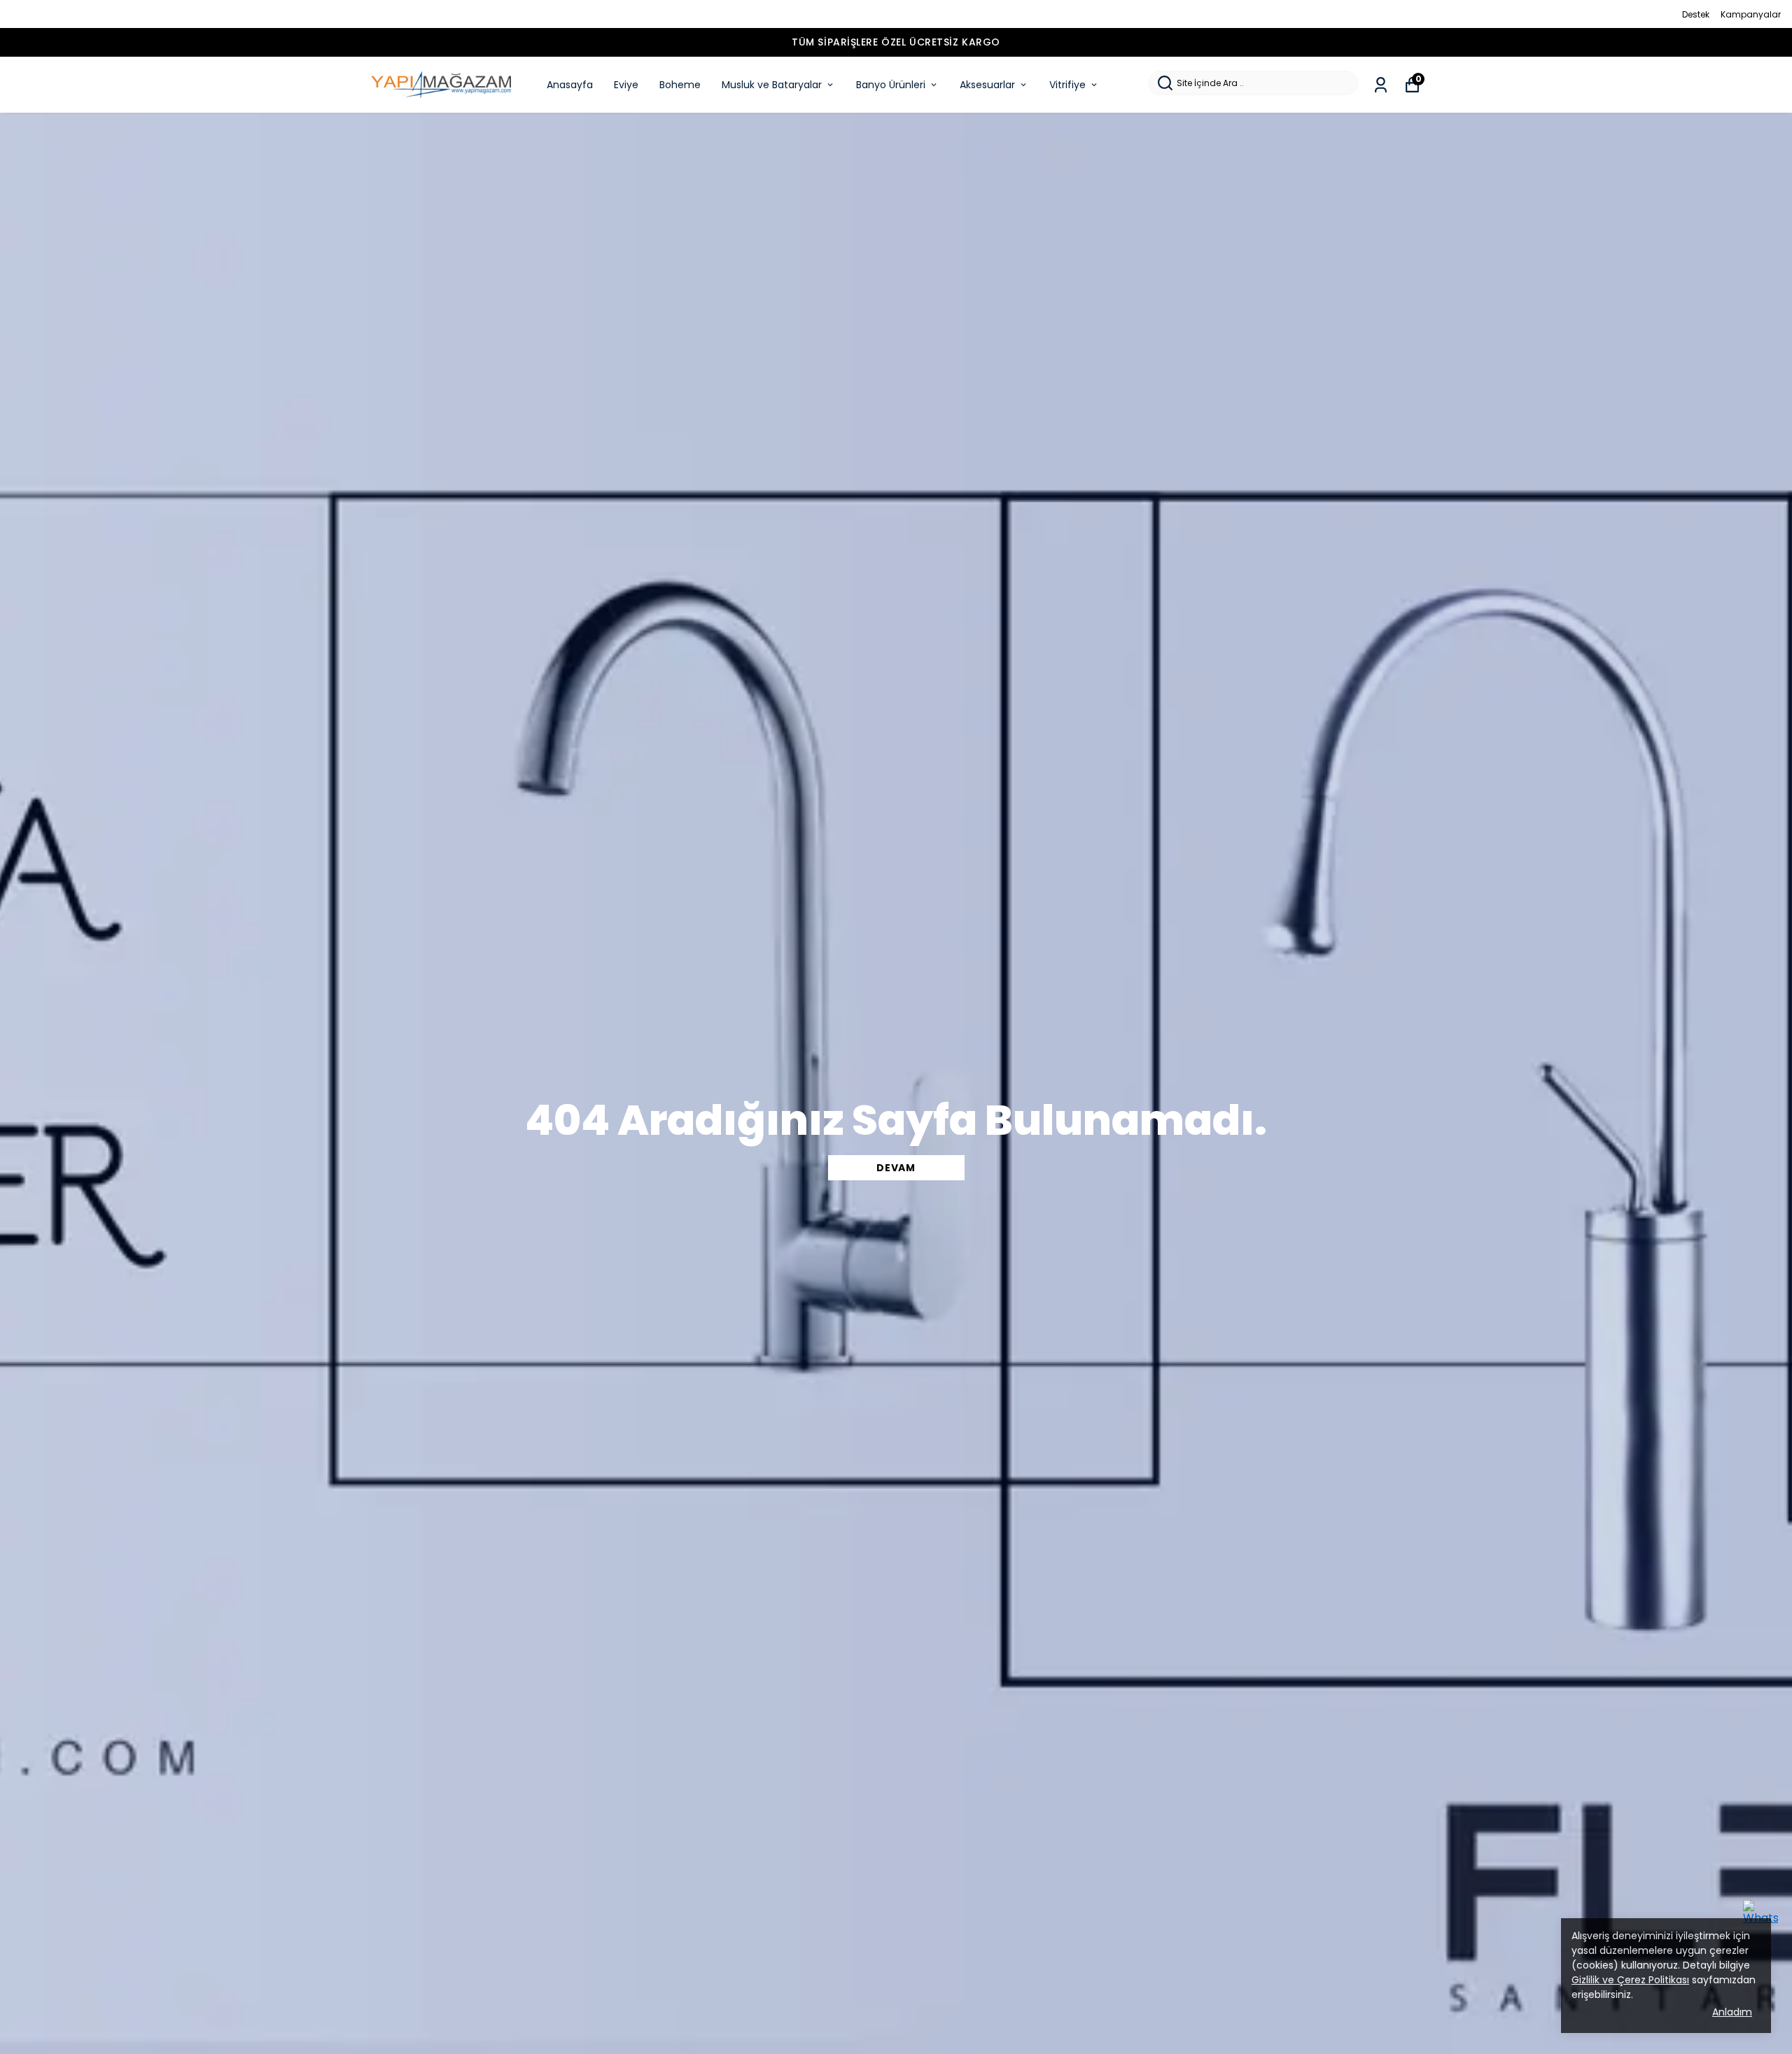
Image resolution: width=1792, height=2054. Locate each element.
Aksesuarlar (987, 85)
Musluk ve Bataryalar (772, 85)
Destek (1696, 14)
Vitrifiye (1067, 85)
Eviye (626, 85)
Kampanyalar (1751, 14)
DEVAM (896, 1168)
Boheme (680, 85)
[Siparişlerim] (1381, 85)
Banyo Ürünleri (891, 85)
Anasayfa (570, 85)
